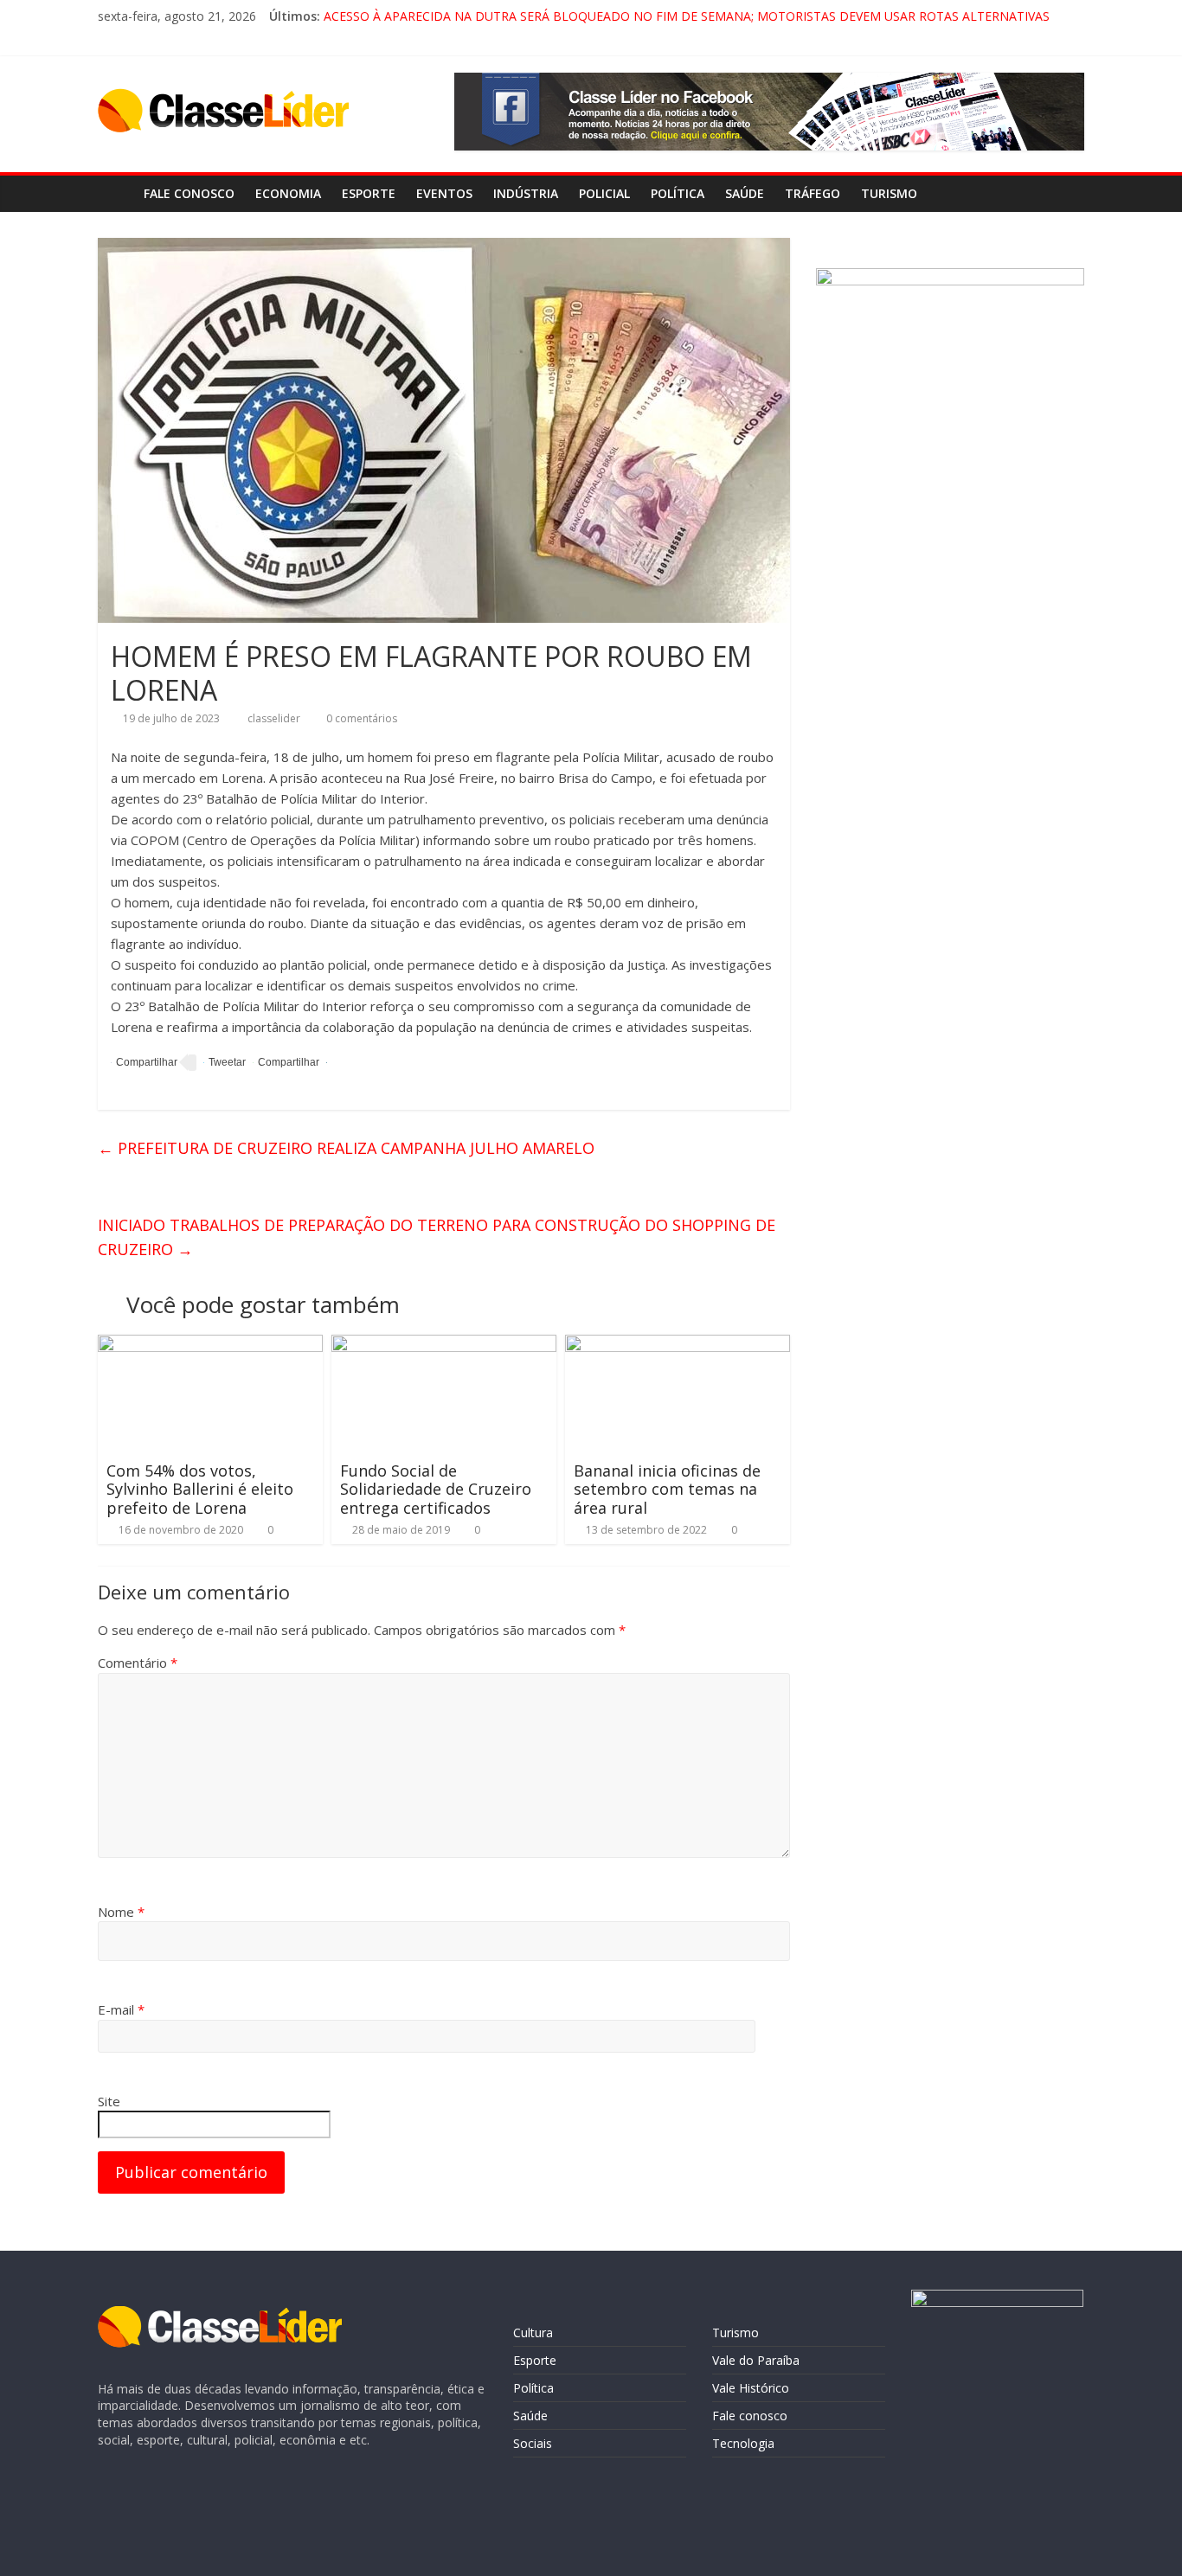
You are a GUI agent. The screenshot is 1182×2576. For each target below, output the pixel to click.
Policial (604, 193)
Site (109, 2101)
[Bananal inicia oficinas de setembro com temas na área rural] (678, 1345)
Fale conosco (189, 193)
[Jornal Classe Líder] (116, 193)
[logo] (220, 2314)
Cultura (533, 2332)
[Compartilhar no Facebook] (144, 1063)
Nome (121, 1912)
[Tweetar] (225, 1063)
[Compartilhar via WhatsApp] (286, 1063)
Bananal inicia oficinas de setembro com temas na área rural (667, 1489)
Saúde (745, 193)
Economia (288, 193)
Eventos (444, 193)
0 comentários (360, 718)
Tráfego (813, 193)
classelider (275, 718)
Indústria (526, 193)
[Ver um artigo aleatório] (1067, 194)
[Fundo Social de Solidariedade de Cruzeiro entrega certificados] (444, 1345)
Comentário (138, 1663)
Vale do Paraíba (756, 2360)
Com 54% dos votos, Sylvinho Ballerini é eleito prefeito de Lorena (200, 1489)
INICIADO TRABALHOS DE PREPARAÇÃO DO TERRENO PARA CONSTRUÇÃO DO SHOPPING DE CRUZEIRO (437, 1237)
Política (678, 193)
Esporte (369, 193)
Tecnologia (743, 2443)
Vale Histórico (751, 2388)
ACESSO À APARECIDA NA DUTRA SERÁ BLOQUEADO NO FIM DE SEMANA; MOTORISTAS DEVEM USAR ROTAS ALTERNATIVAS (687, 16)
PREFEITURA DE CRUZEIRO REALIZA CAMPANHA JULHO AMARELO (346, 1148)
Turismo (889, 193)
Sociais (533, 2443)
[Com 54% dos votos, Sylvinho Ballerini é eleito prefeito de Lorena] (210, 1345)
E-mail (121, 2009)
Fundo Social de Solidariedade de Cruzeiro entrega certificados (436, 1489)
